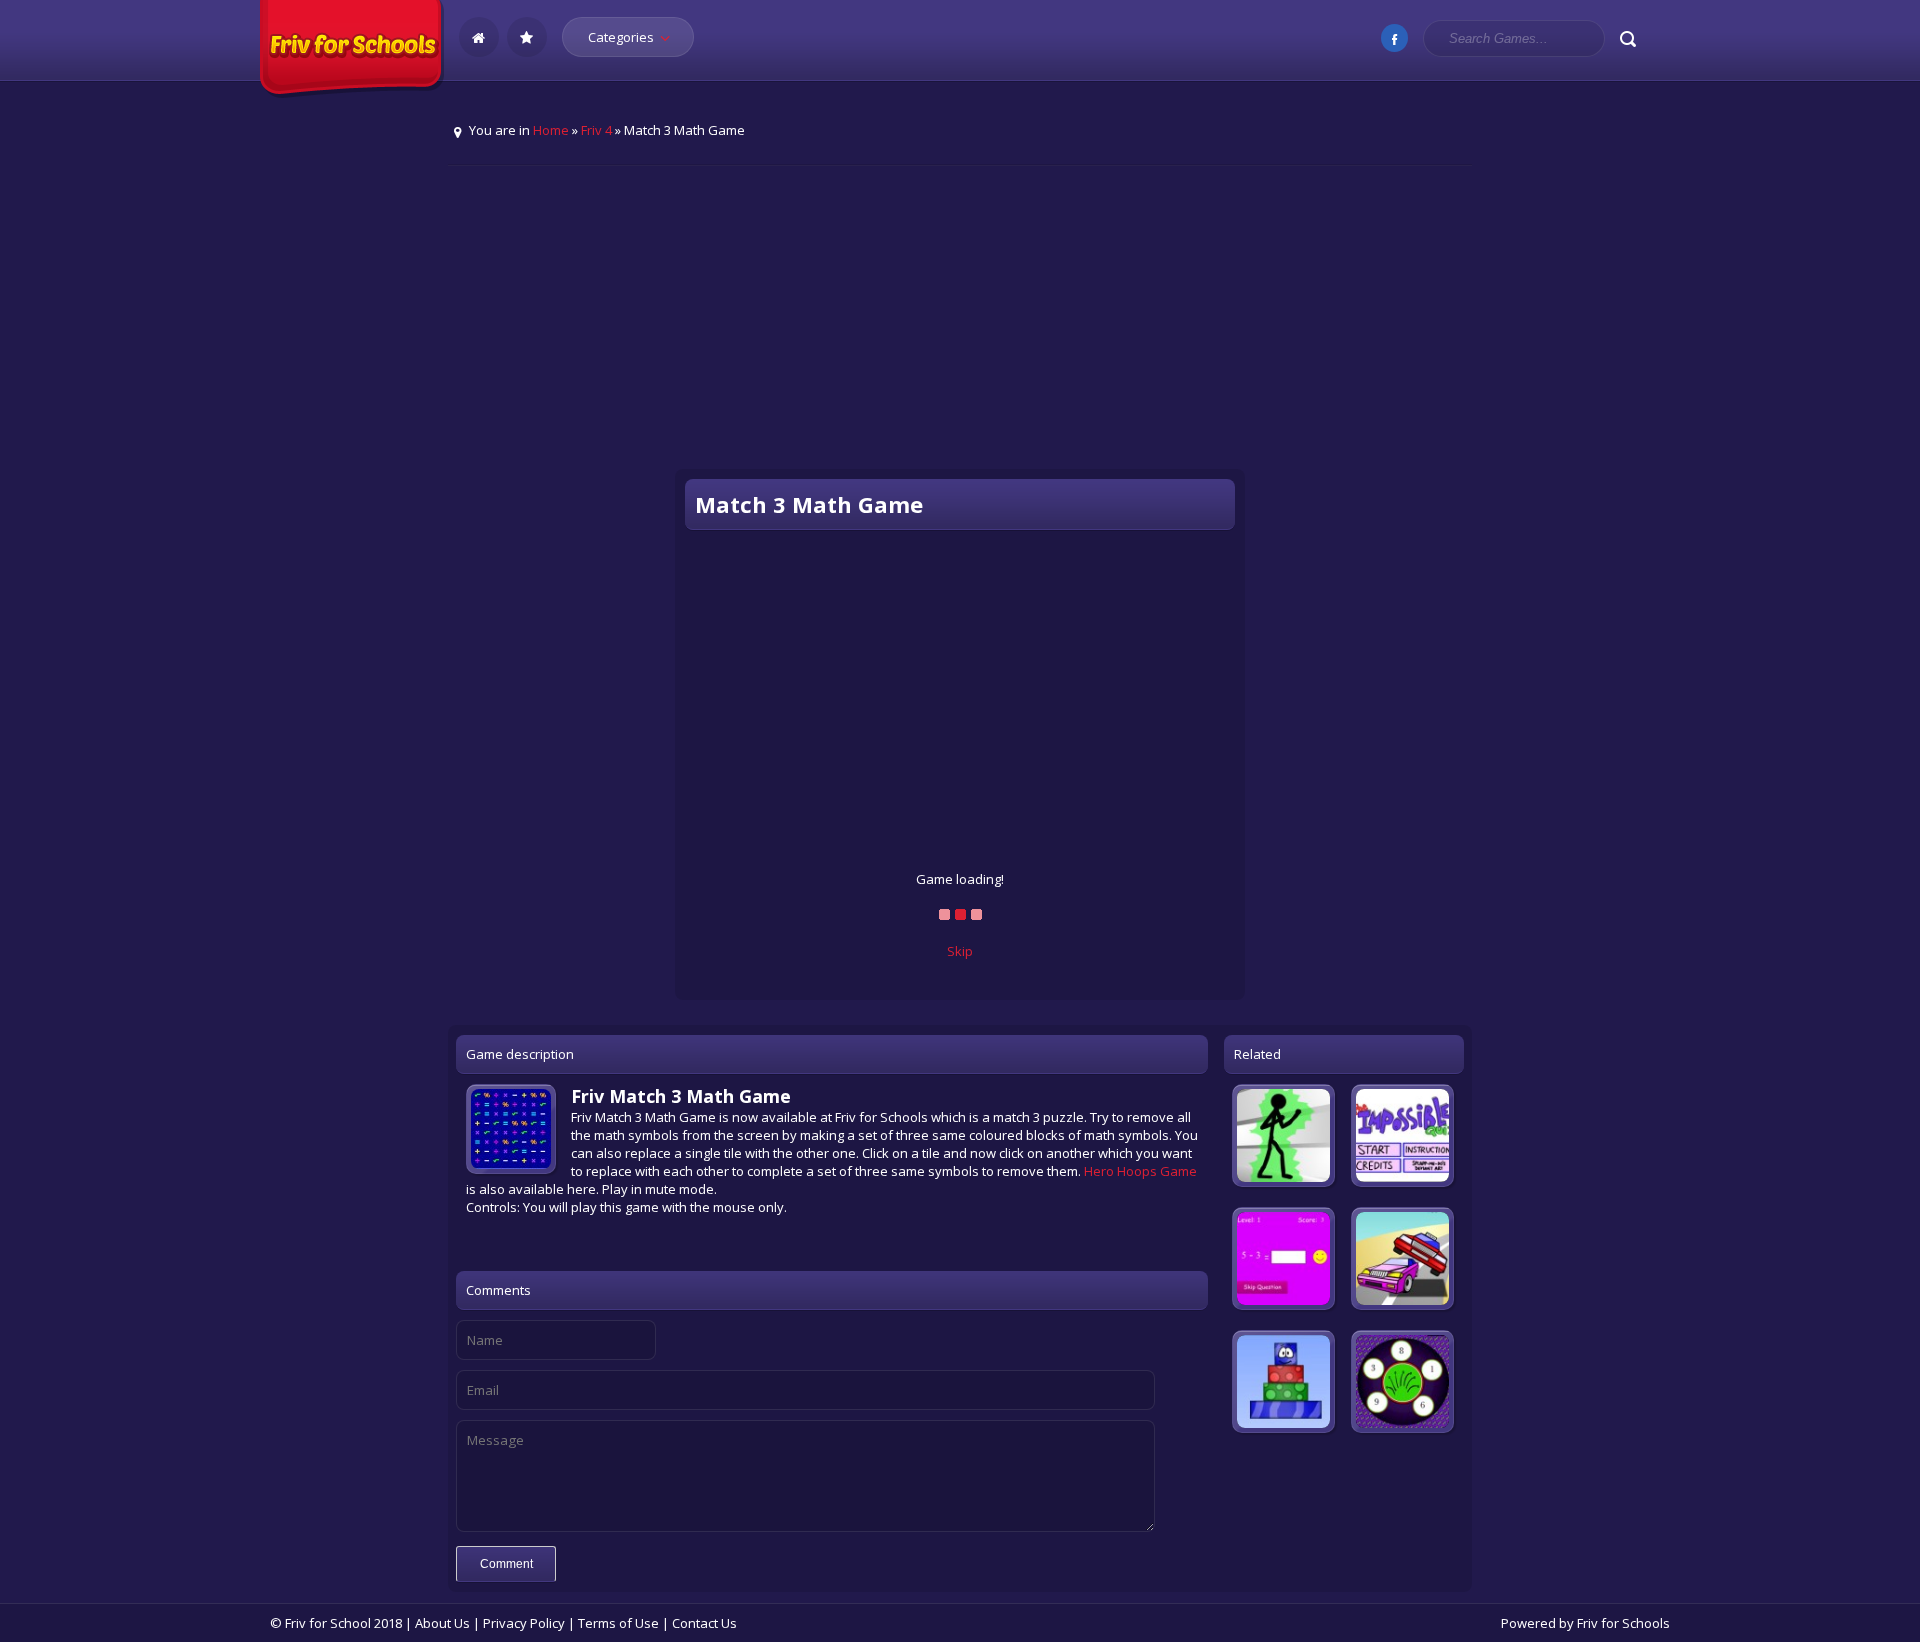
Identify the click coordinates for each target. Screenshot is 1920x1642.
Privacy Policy (524, 1623)
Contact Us (704, 1623)
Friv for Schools (1623, 1623)
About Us (442, 1623)
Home (551, 130)
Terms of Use (618, 1623)
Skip (960, 951)
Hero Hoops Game (1140, 1171)
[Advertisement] (960, 331)
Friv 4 (596, 130)
